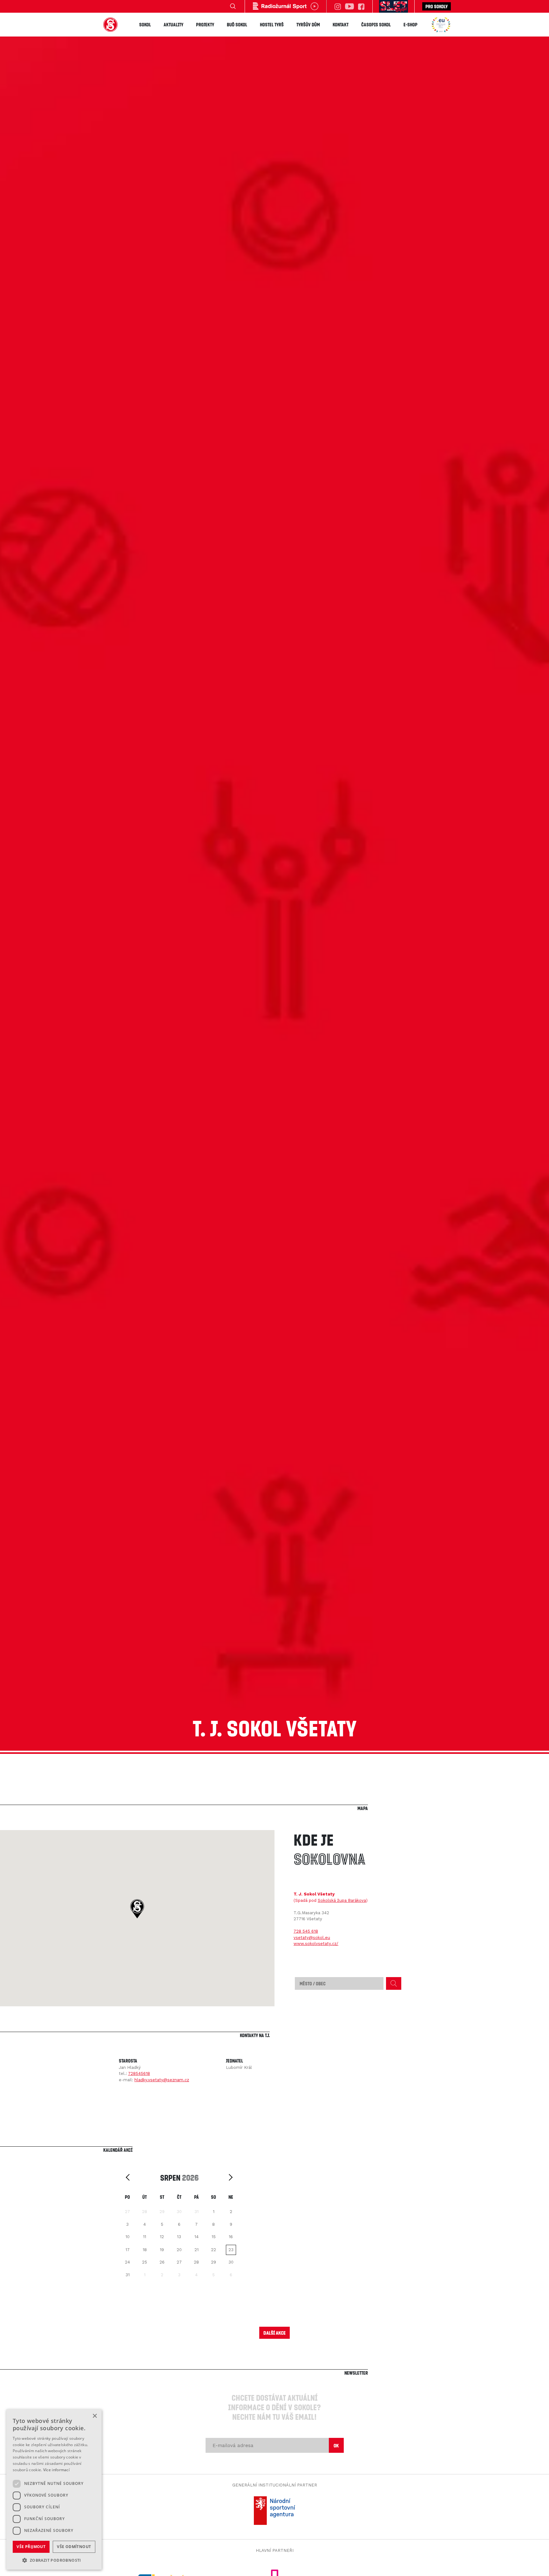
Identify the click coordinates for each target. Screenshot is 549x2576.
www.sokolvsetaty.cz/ (316, 1944)
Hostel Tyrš (272, 24)
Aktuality (173, 24)
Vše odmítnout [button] (74, 2547)
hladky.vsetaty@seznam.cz (162, 2080)
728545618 (139, 2073)
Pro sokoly (437, 6)
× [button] (95, 2416)
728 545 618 (306, 1931)
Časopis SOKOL (376, 24)
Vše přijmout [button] (31, 2547)
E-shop (410, 24)
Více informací (56, 2470)
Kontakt (341, 24)
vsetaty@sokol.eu (312, 1938)
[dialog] (54, 2489)
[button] (137, 1909)
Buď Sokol (237, 24)
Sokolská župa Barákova (342, 1900)
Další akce (274, 2333)
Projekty (205, 24)
